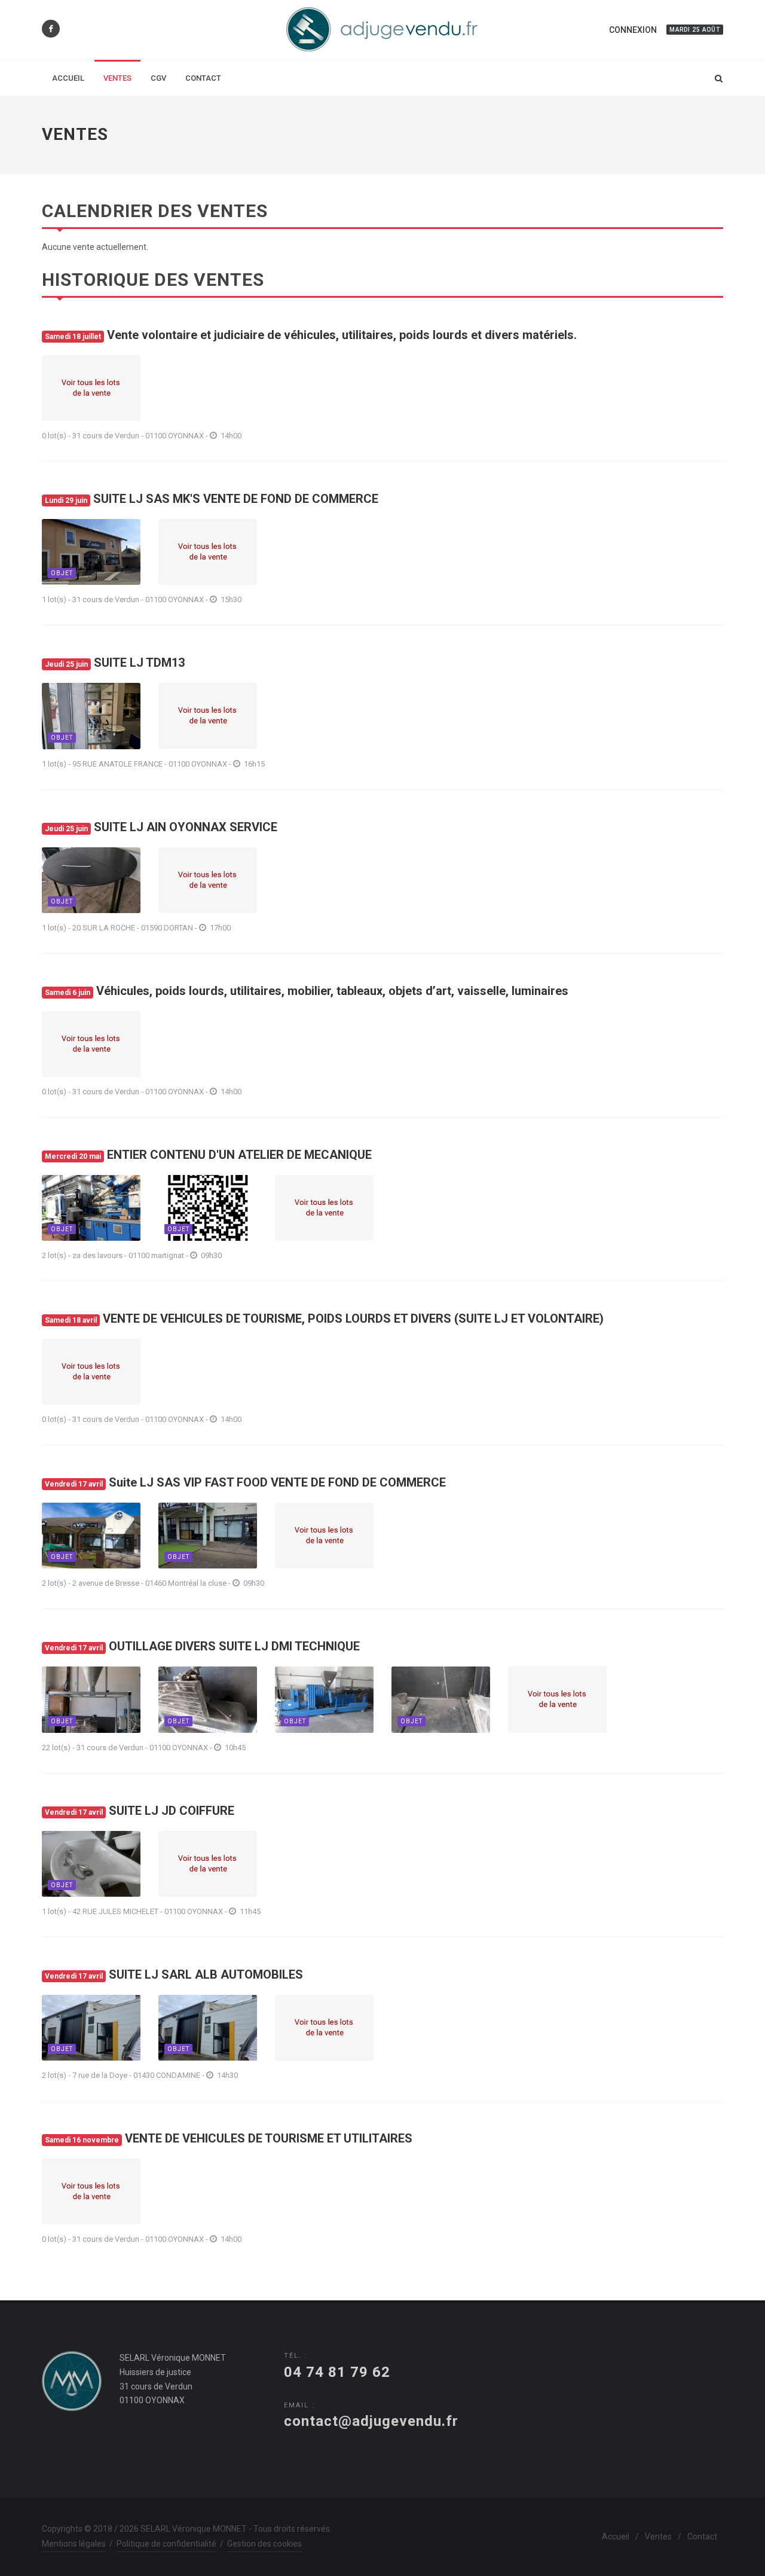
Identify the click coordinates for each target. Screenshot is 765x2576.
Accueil (616, 2537)
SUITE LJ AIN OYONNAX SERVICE (161, 827)
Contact (702, 2537)
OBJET (62, 573)
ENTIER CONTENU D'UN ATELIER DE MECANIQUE (208, 1155)
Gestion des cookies (264, 2544)
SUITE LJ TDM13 (115, 663)
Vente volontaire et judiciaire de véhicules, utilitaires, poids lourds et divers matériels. (311, 335)
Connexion (633, 30)
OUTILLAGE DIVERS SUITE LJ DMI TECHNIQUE (202, 1646)
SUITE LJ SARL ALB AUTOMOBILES (174, 1974)
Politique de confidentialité (166, 2544)
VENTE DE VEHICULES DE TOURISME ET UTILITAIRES (229, 2138)
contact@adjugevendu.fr (371, 2421)
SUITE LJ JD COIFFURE (140, 1811)
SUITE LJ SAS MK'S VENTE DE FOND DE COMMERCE (212, 499)
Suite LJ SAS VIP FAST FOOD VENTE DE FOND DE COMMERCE (245, 1482)
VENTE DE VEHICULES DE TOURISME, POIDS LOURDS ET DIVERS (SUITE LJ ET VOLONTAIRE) (324, 1318)
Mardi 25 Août (695, 30)
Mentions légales (74, 2544)
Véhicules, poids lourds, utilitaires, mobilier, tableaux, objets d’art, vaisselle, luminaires (307, 991)
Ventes (658, 2537)
